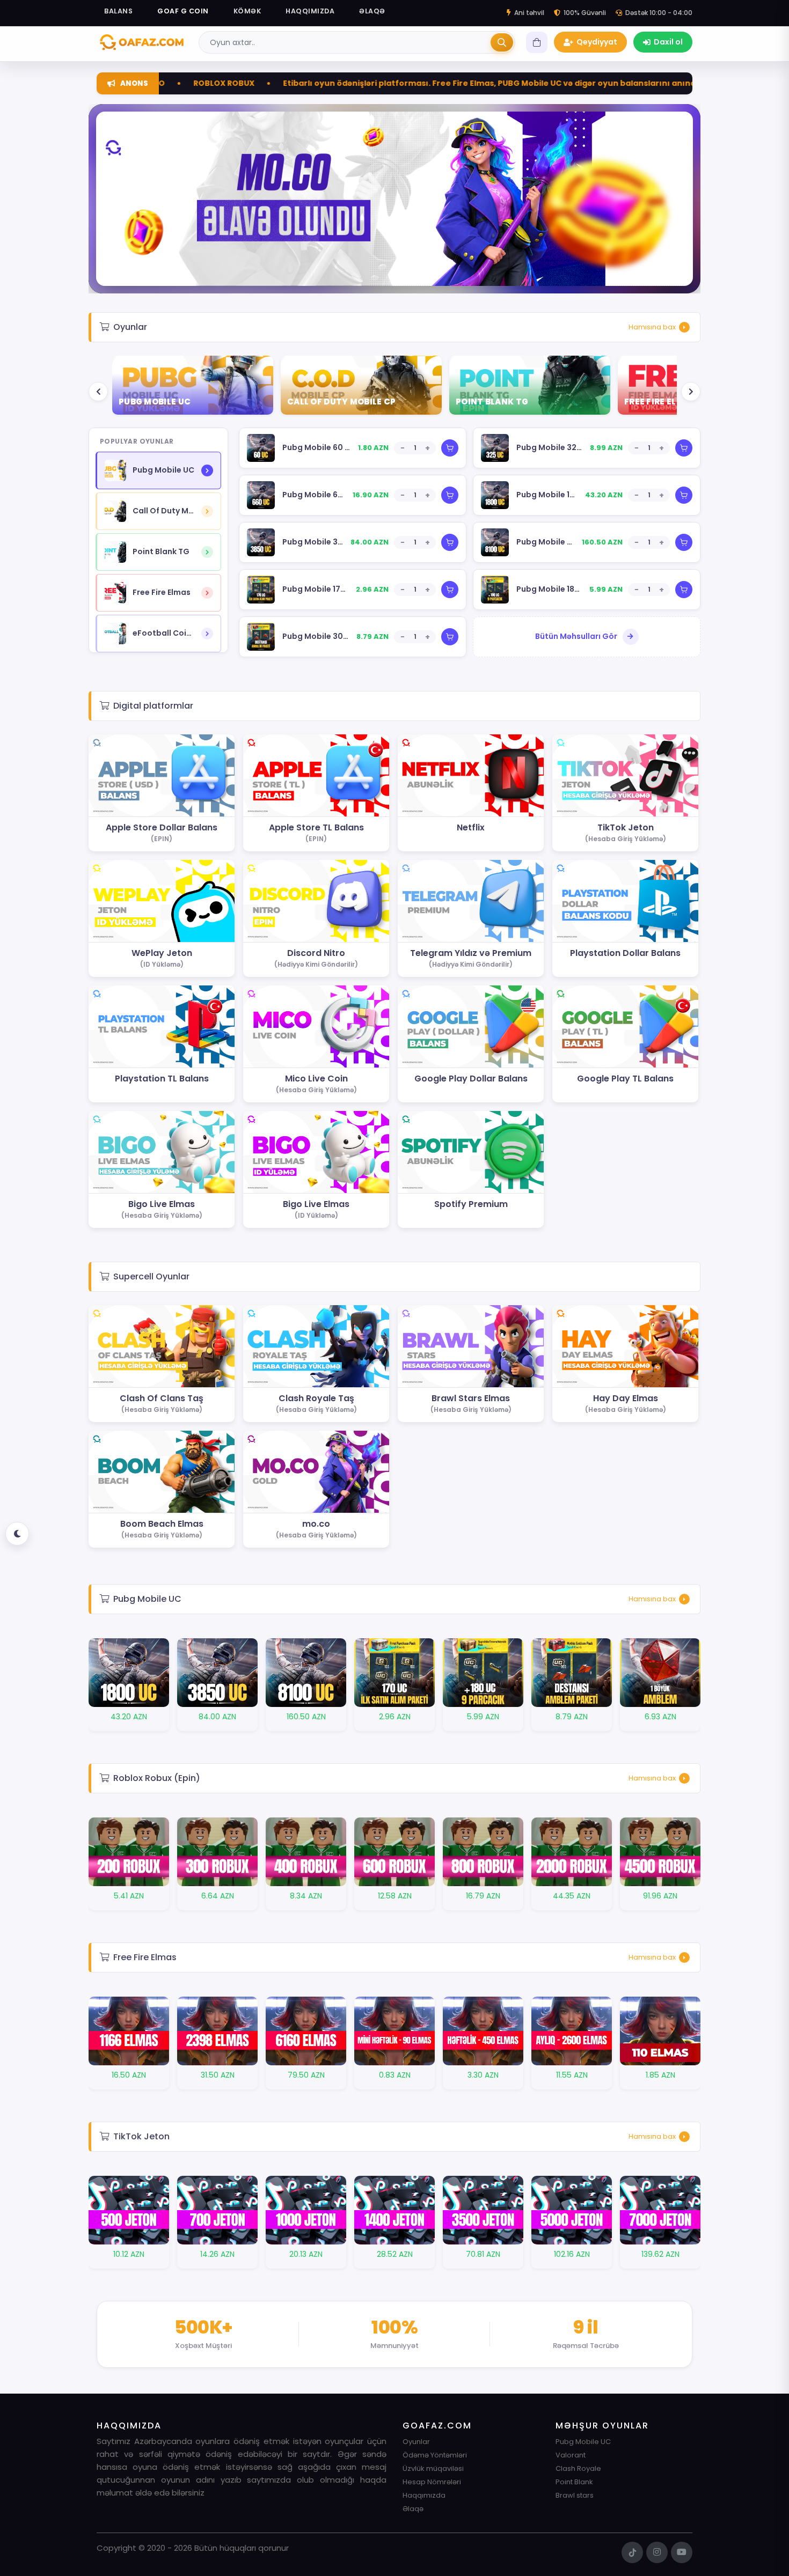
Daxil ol (668, 42)
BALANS (118, 11)
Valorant (571, 2455)
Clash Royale (578, 2468)
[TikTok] (632, 2552)
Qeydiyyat (597, 42)
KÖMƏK (247, 11)
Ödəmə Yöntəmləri (435, 2455)
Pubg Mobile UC (583, 2442)
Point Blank (574, 2482)
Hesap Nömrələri (432, 2482)
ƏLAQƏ (372, 11)
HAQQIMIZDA (310, 11)
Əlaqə (413, 2509)
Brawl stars (575, 2495)
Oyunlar (416, 2442)
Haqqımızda (424, 2495)
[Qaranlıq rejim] (17, 1534)
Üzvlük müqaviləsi (433, 2468)
